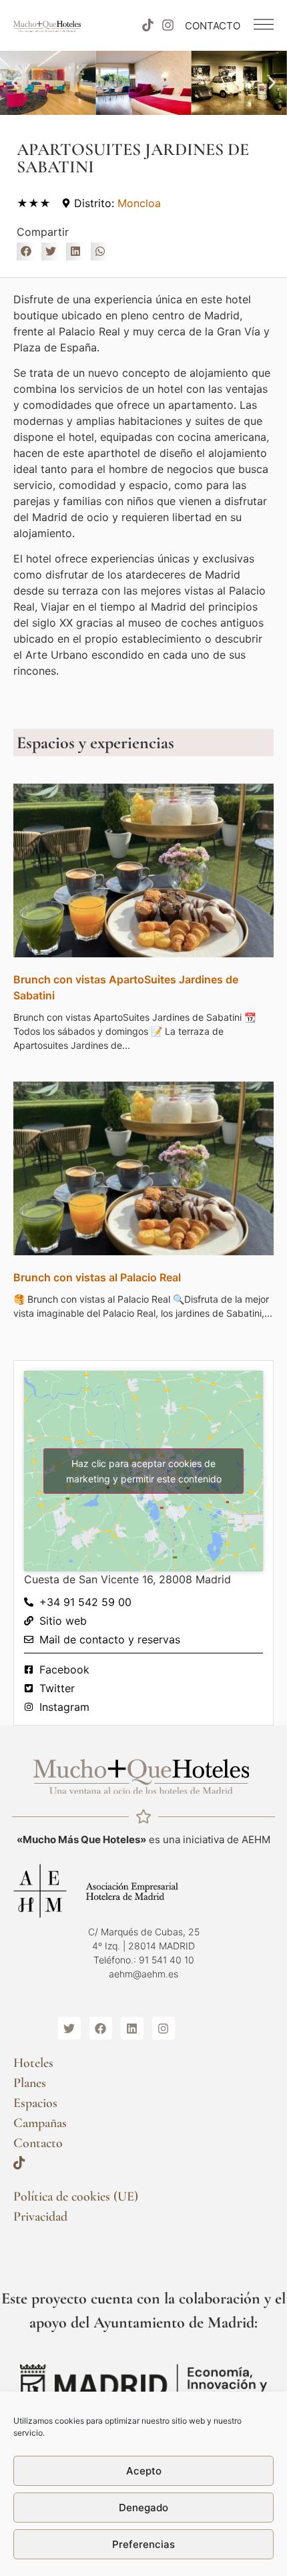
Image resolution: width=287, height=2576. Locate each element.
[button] (15, 83)
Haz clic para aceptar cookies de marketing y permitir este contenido (144, 1471)
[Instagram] (168, 25)
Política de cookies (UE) (76, 2197)
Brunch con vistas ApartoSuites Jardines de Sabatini (126, 987)
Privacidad (40, 2217)
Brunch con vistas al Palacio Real (97, 1277)
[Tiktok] (148, 25)
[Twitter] (69, 2028)
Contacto (38, 2143)
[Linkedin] (132, 2028)
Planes (30, 2083)
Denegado (143, 2508)
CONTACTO (213, 26)
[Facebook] (101, 2028)
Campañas (40, 2123)
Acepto (144, 2471)
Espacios (35, 2103)
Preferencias (143, 2544)
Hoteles (33, 2063)
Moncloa (139, 203)
